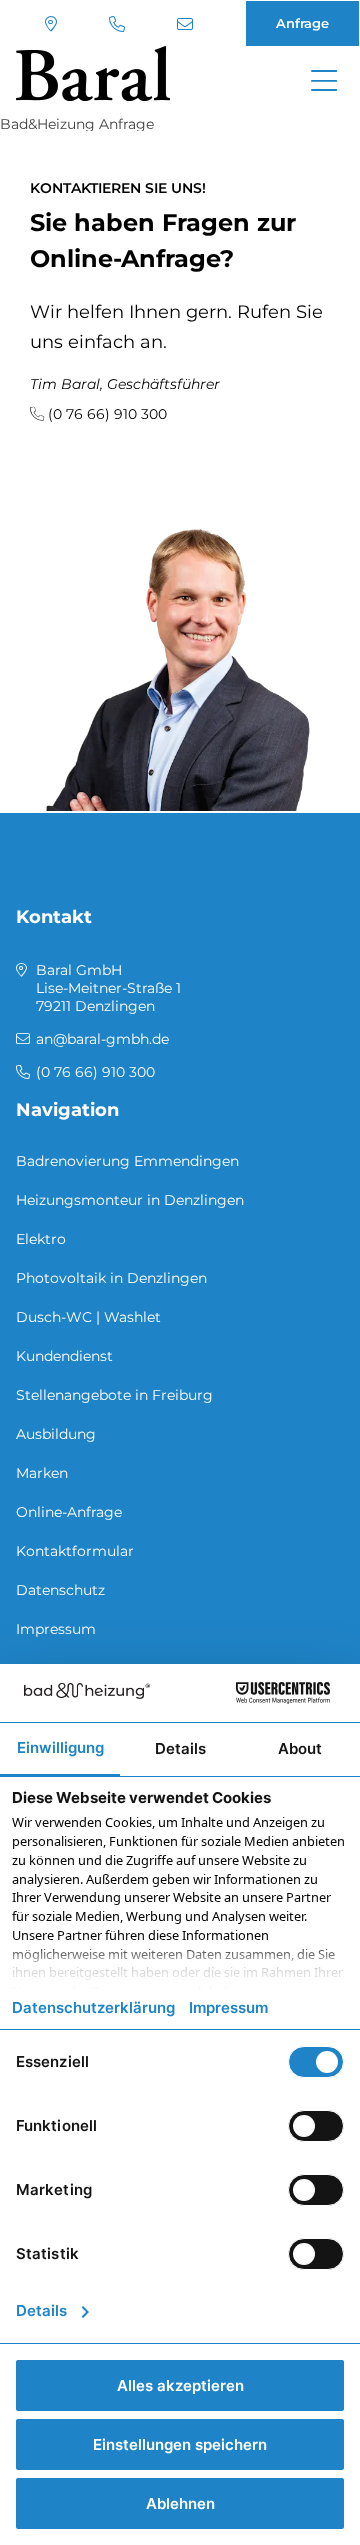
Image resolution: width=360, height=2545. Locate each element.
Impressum (56, 1629)
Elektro (41, 1239)
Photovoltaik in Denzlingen (111, 1278)
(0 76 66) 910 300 (119, 24)
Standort (53, 24)
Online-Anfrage (69, 1512)
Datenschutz (60, 1590)
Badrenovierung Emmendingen (127, 1161)
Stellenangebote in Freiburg (114, 1395)
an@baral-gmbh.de (187, 24)
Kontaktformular (75, 1551)
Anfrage (302, 23)
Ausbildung (56, 1434)
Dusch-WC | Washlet (88, 1317)
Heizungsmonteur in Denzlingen (130, 1200)
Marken (42, 1473)
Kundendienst (64, 1356)
